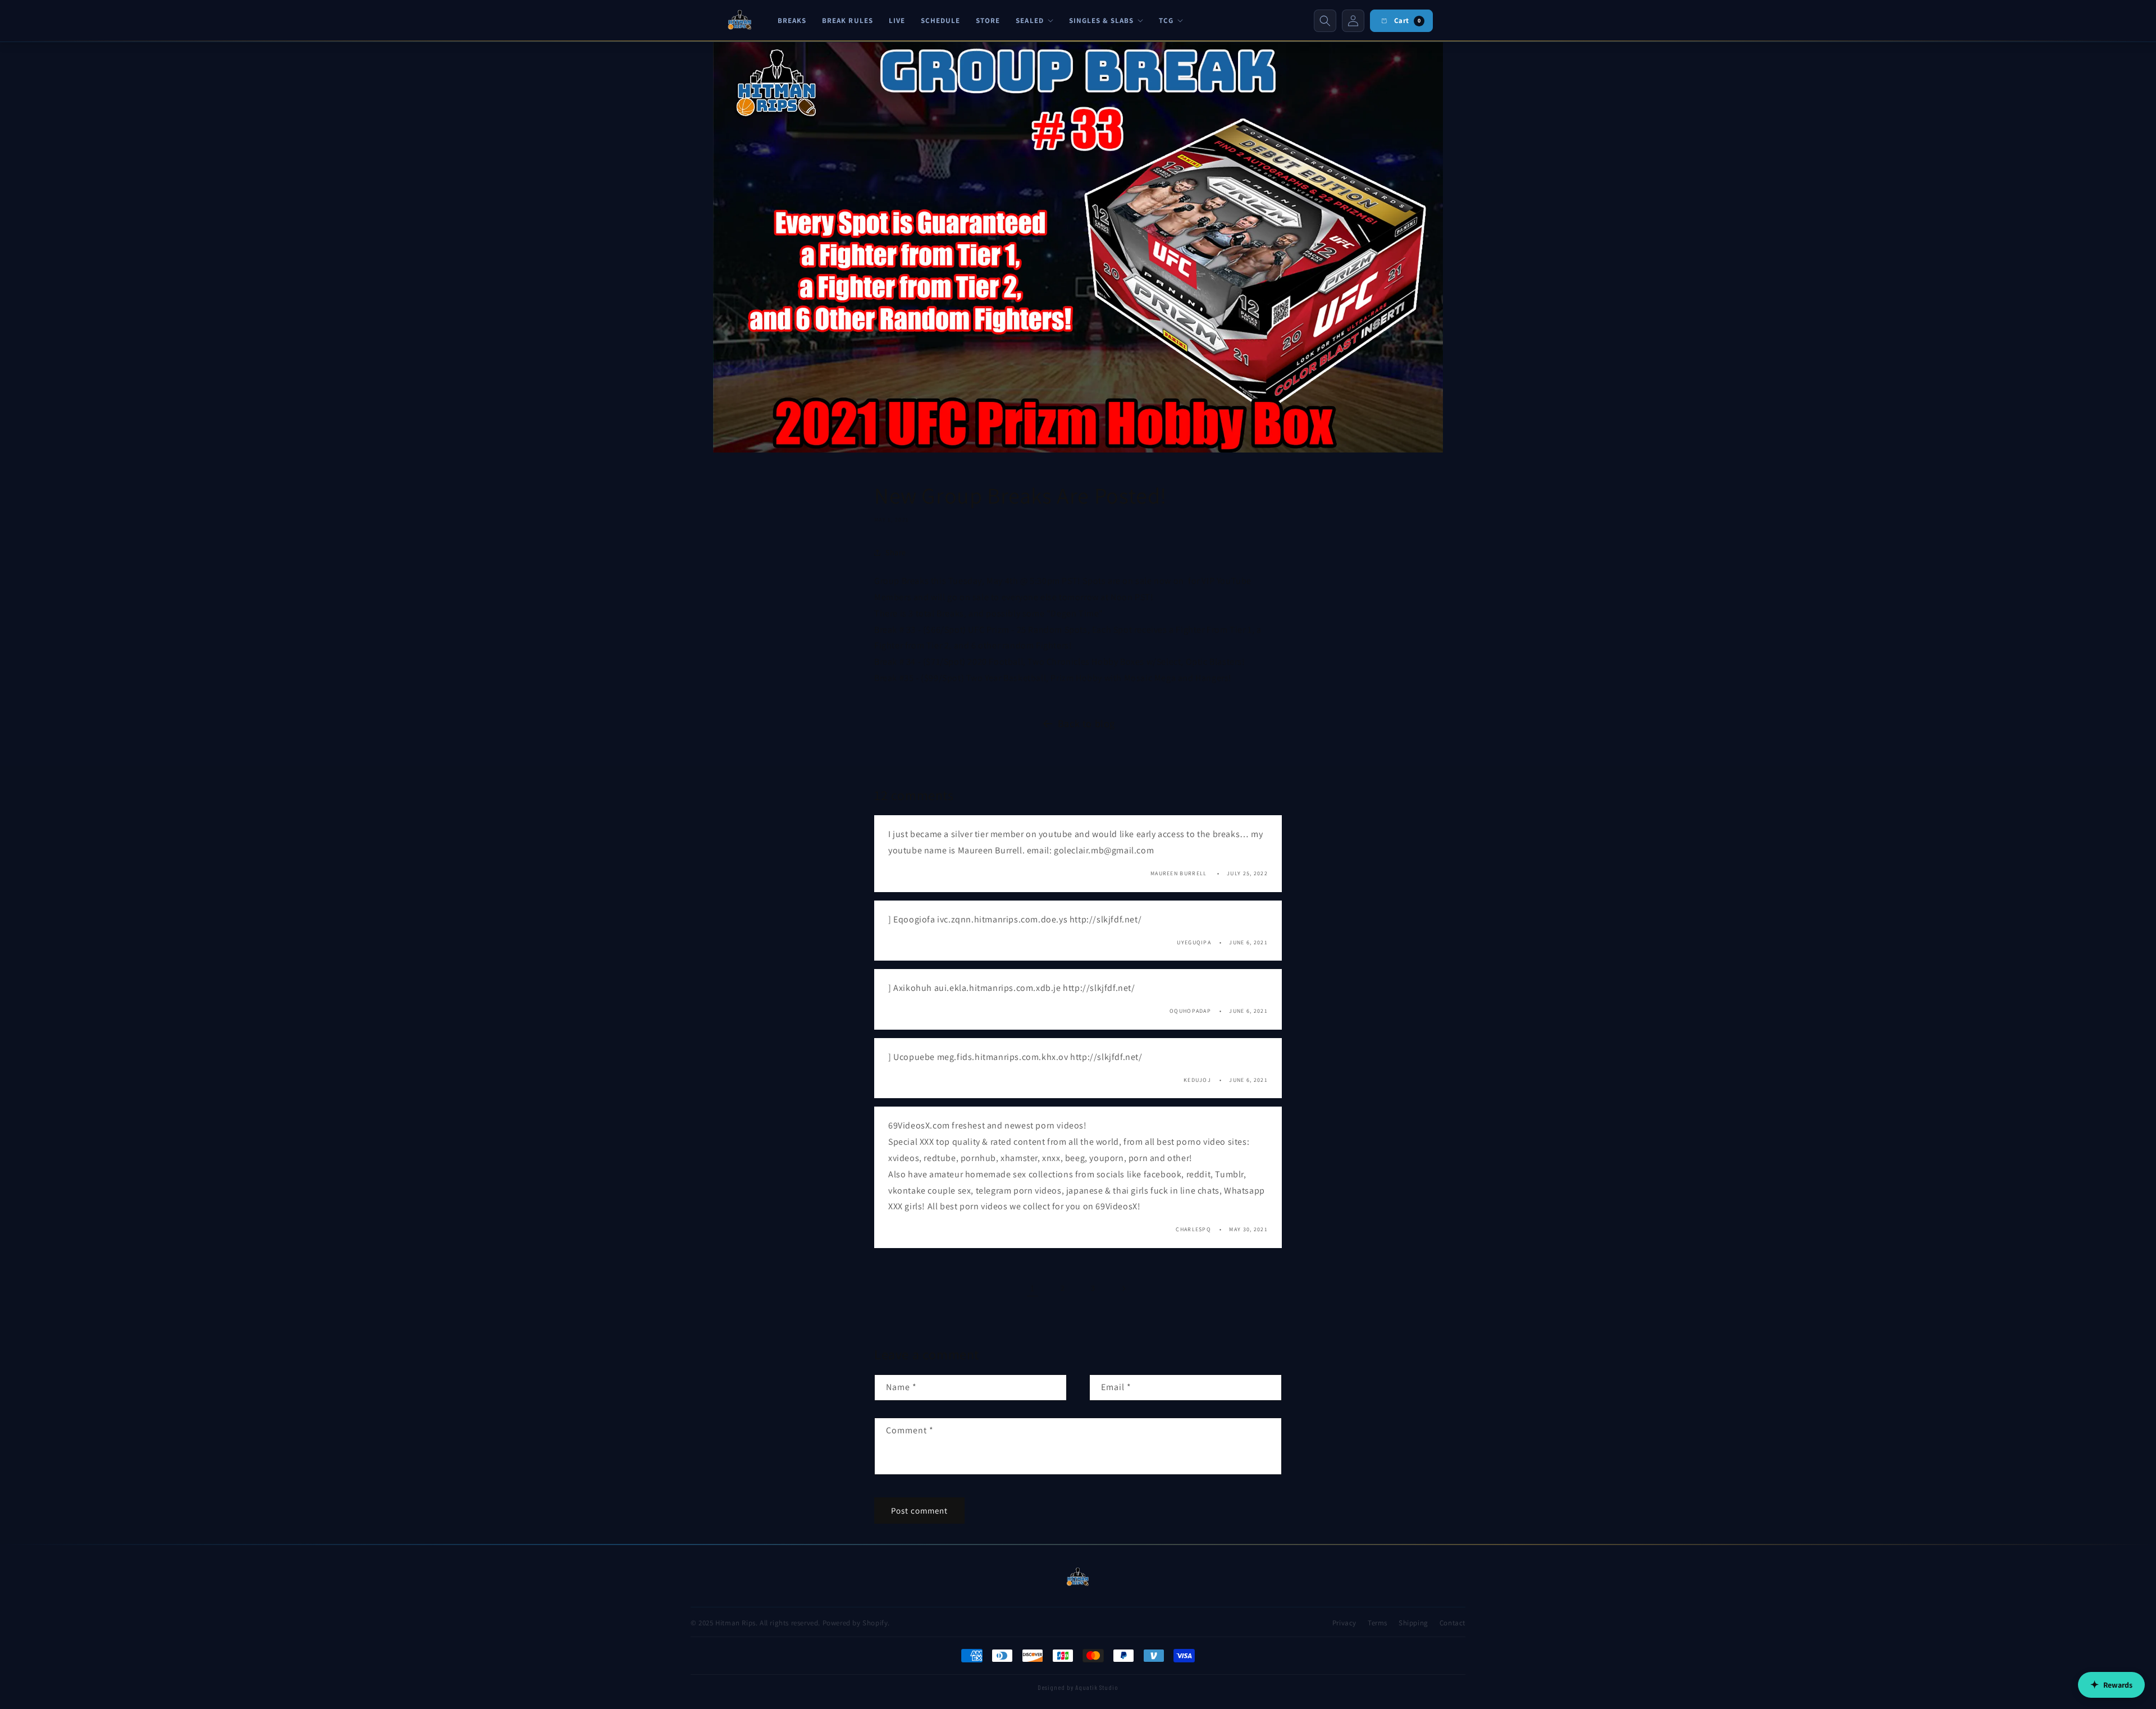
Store (988, 20)
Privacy (1344, 1623)
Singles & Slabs (1102, 20)
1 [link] (1033, 1288)
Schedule (940, 20)
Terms (1378, 1623)
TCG (1166, 20)
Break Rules (847, 20)
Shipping (1413, 1623)
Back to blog (1086, 723)
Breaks (792, 20)
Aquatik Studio (1097, 1687)
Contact (1452, 1623)
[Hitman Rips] (740, 21)
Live (897, 20)
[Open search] (1325, 21)
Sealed (1029, 20)
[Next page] (1123, 1288)
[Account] (1353, 21)
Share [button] (896, 552)
